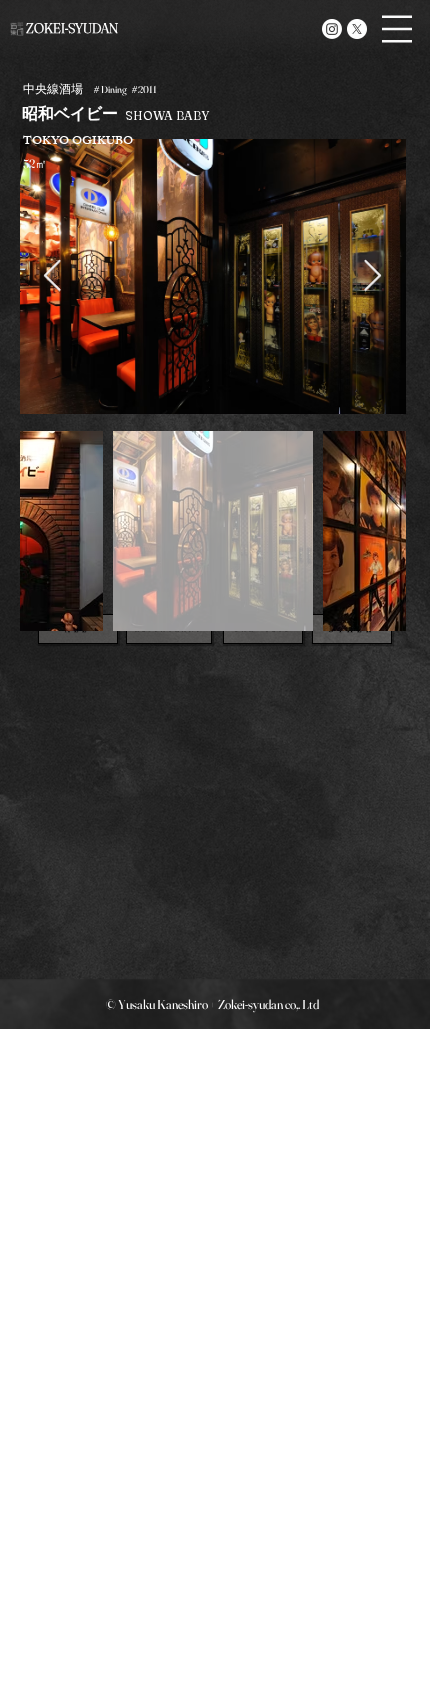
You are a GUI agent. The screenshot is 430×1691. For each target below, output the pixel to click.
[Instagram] (332, 29)
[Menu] (397, 29)
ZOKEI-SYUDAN (72, 28)
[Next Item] (373, 276)
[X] (357, 29)
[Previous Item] (53, 276)
